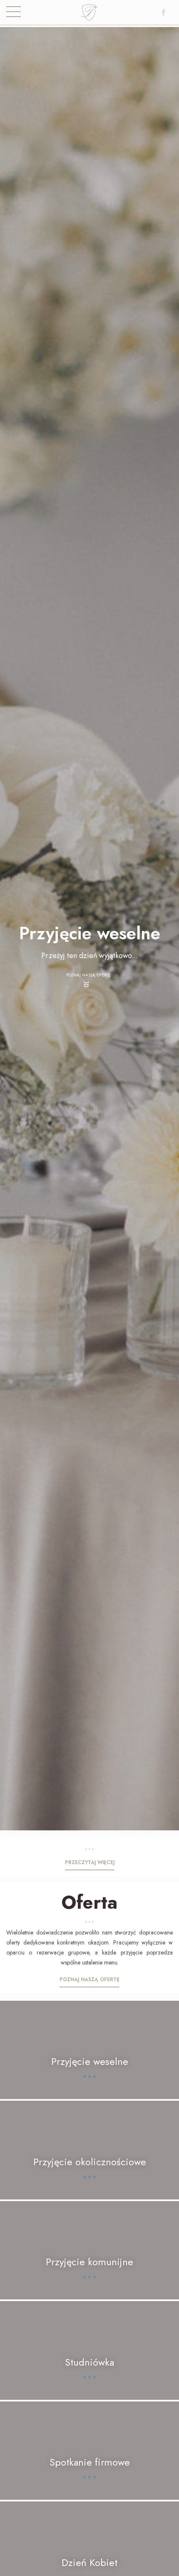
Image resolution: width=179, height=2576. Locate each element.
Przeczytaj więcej (90, 1862)
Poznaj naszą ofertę (88, 975)
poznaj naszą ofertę (89, 1979)
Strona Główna (90, 15)
